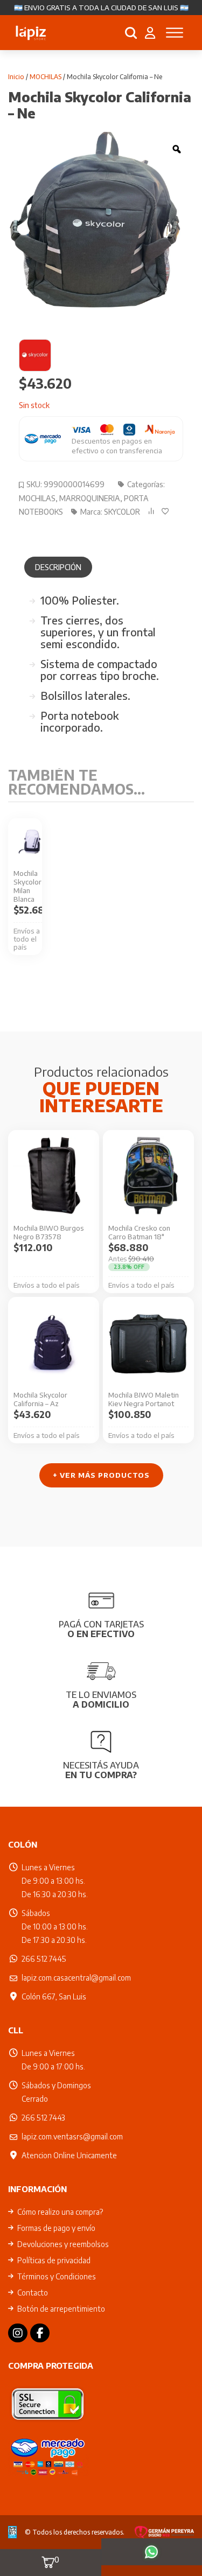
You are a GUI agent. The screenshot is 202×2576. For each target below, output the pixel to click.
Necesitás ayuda (101, 1770)
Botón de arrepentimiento (61, 2309)
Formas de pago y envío (56, 2228)
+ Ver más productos (101, 1475)
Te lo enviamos (101, 1700)
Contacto (33, 2293)
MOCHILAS (46, 77)
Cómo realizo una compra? (60, 2212)
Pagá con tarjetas (101, 1629)
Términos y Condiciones (57, 2276)
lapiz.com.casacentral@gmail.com (76, 1978)
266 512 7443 (43, 2118)
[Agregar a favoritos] (168, 511)
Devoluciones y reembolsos (63, 2244)
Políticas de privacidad (54, 2260)
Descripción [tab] (58, 567)
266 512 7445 (44, 1959)
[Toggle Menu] (175, 33)
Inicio (16, 77)
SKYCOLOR (122, 512)
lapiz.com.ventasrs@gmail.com (72, 2136)
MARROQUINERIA (90, 498)
